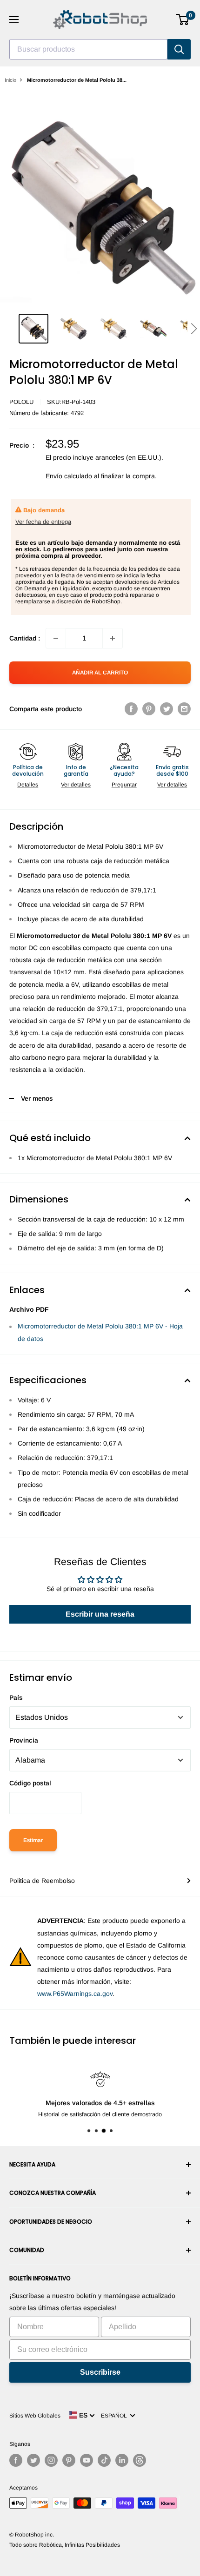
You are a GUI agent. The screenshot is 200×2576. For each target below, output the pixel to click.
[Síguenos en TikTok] (104, 2460)
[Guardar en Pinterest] (149, 709)
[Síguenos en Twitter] (33, 2460)
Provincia (24, 1740)
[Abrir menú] (14, 20)
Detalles (28, 785)
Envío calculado (69, 476)
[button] (194, 329)
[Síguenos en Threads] (140, 2460)
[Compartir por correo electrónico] (184, 709)
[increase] (113, 638)
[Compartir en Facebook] (131, 709)
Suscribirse (100, 2372)
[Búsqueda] (179, 49)
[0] (183, 20)
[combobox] (88, 49)
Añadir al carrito (100, 673)
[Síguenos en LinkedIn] (122, 2460)
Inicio (10, 80)
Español (115, 2416)
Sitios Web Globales (35, 2416)
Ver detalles (76, 785)
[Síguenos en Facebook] (16, 2460)
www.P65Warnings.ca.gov (75, 1994)
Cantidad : (25, 638)
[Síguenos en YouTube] (87, 2460)
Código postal (30, 1783)
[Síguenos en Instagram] (51, 2460)
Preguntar (124, 785)
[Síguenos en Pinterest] (69, 2460)
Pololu (21, 402)
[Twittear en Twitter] (167, 709)
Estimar (33, 1840)
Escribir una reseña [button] (100, 1614)
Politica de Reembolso (42, 1881)
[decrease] (56, 638)
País (16, 1698)
